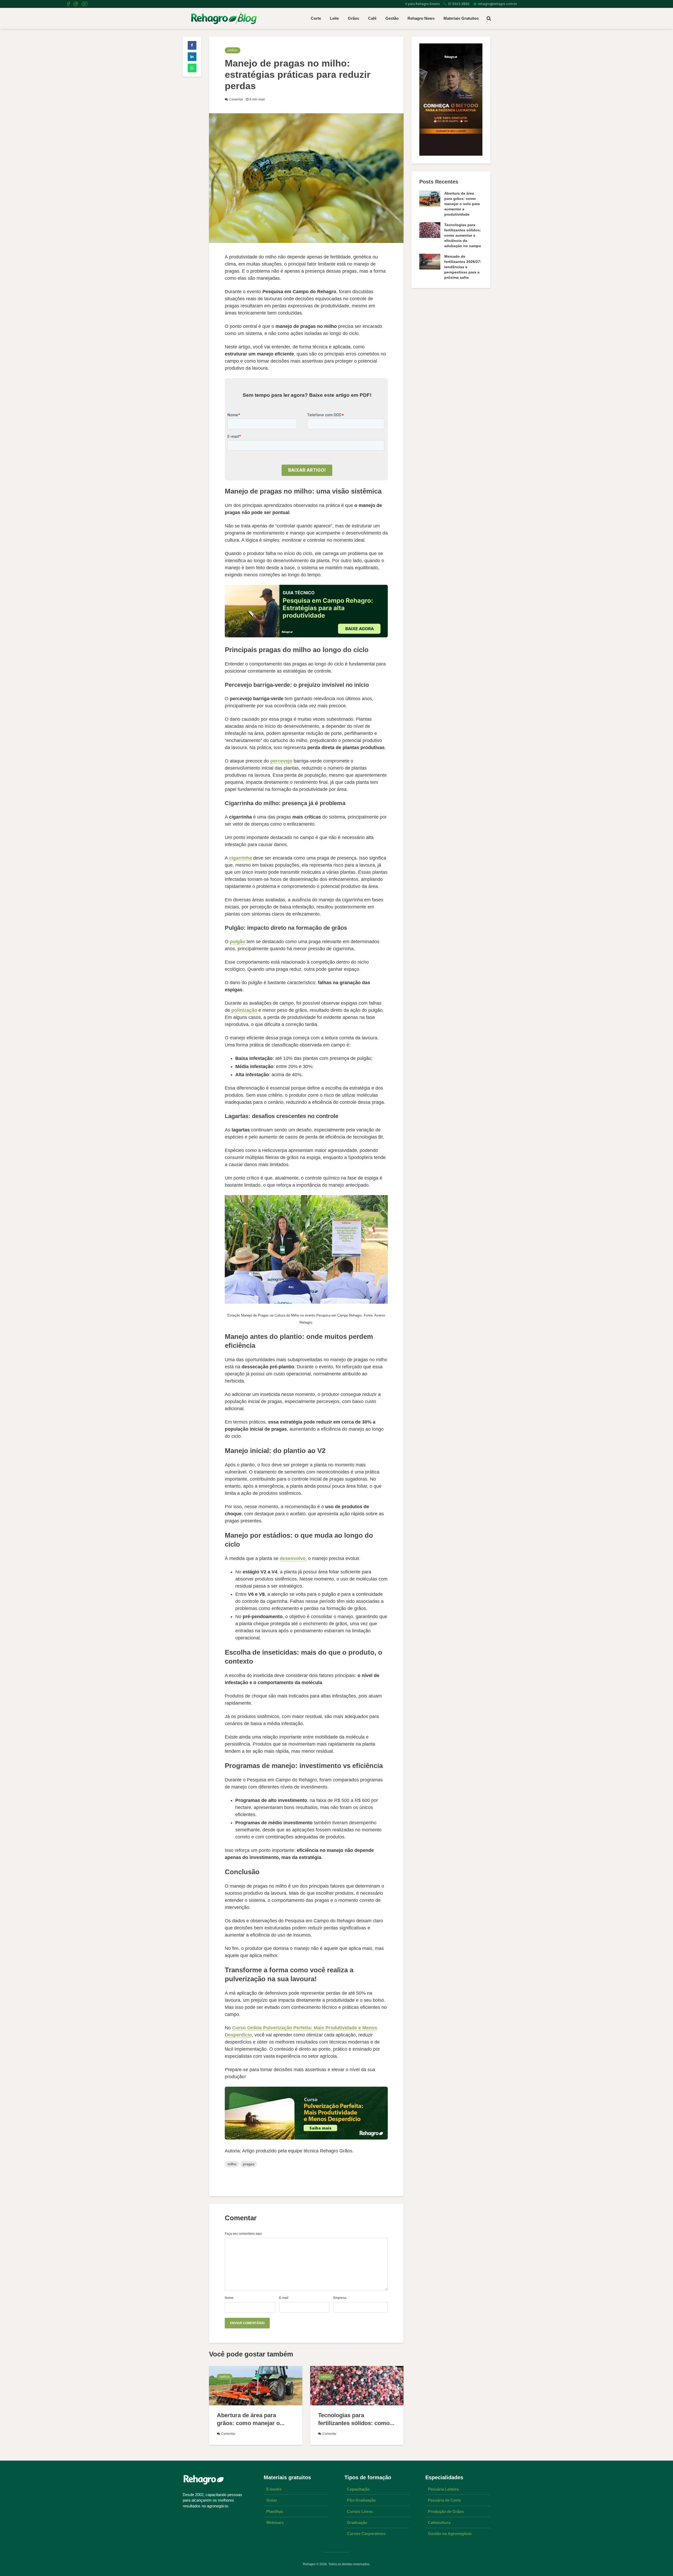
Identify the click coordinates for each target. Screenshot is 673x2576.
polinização (244, 1010)
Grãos (353, 18)
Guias (272, 2500)
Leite (334, 18)
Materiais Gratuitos (461, 18)
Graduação (357, 2522)
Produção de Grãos (446, 2511)
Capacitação (358, 2489)
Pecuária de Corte (444, 2500)
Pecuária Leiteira (443, 2489)
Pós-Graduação (361, 2500)
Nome (229, 2298)
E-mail (284, 2298)
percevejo (281, 761)
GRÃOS (233, 50)
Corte (316, 18)
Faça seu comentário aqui (243, 2234)
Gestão (392, 18)
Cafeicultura (439, 2522)
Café (372, 18)
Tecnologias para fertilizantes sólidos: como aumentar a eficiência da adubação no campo (463, 235)
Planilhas (275, 2511)
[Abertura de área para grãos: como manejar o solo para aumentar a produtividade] (256, 2385)
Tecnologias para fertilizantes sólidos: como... (356, 2419)
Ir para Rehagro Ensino (422, 4)
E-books (274, 2489)
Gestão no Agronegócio (450, 2534)
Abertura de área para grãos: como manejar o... (251, 2419)
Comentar (236, 99)
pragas (249, 2164)
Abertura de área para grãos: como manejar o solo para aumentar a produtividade (462, 204)
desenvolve (293, 1558)
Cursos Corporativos (366, 2534)
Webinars (275, 2522)
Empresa (340, 2298)
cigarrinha (240, 858)
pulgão (238, 942)
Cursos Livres (360, 2511)
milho (232, 2164)
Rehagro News (421, 18)
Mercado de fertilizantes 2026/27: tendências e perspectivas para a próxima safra (463, 267)
